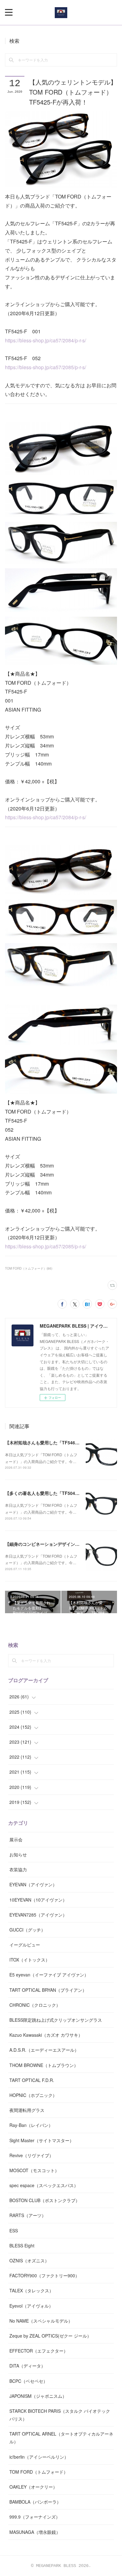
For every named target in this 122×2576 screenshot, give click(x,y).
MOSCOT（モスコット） (34, 2170)
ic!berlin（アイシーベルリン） (39, 2457)
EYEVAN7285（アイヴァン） (38, 1915)
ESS (14, 2231)
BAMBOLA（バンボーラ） (35, 2502)
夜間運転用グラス (27, 2110)
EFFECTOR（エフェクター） (39, 2351)
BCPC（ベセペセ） (28, 2381)
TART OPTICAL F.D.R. (32, 2080)
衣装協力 (18, 1869)
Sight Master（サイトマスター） (42, 2140)
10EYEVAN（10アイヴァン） (38, 1900)
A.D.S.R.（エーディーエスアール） (44, 2050)
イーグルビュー (25, 1945)
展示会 (16, 1839)
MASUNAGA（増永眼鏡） (35, 2532)
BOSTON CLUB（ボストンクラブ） (45, 2200)
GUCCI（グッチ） (27, 1930)
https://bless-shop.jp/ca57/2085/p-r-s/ (46, 367)
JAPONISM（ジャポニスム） (38, 2396)
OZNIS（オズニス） (29, 2260)
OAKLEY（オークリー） (33, 2487)
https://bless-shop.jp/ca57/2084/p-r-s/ (46, 340)
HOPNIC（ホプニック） (33, 2095)
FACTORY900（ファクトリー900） (44, 2275)
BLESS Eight (22, 2245)
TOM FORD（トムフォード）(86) (29, 1268)
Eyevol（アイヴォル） (31, 2306)
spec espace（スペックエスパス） (44, 2185)
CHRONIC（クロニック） (35, 2005)
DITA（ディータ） (27, 2366)
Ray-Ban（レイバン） (31, 2125)
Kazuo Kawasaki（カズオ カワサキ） (46, 2035)
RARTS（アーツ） (28, 2215)
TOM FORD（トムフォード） (39, 2472)
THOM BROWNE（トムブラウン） (44, 2065)
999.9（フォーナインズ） (35, 2517)
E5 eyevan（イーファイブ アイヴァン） (49, 1975)
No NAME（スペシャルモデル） (41, 2321)
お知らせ (18, 1854)
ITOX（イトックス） (30, 1960)
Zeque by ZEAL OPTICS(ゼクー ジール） (50, 2336)
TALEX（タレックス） (31, 2290)
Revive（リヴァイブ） (31, 2155)
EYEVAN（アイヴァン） (33, 1884)
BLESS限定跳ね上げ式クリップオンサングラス (56, 2020)
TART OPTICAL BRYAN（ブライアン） (48, 1990)
